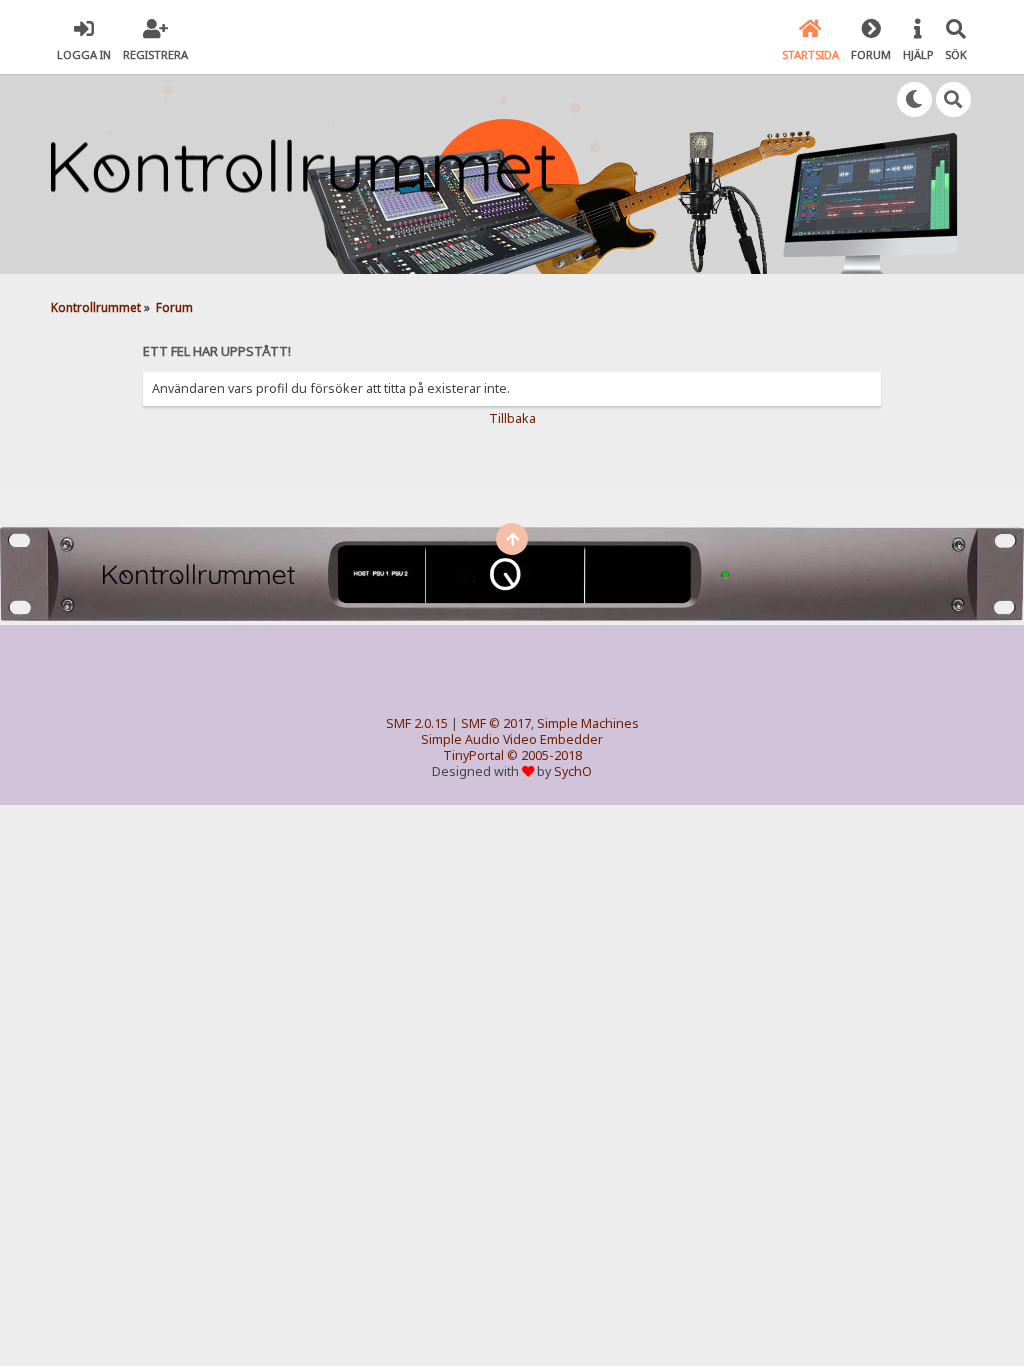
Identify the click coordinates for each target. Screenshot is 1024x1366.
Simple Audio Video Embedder (512, 739)
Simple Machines (588, 723)
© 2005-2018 (544, 755)
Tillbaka (512, 418)
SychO (573, 771)
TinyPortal (473, 755)
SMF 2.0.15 (417, 723)
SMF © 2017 (496, 723)
